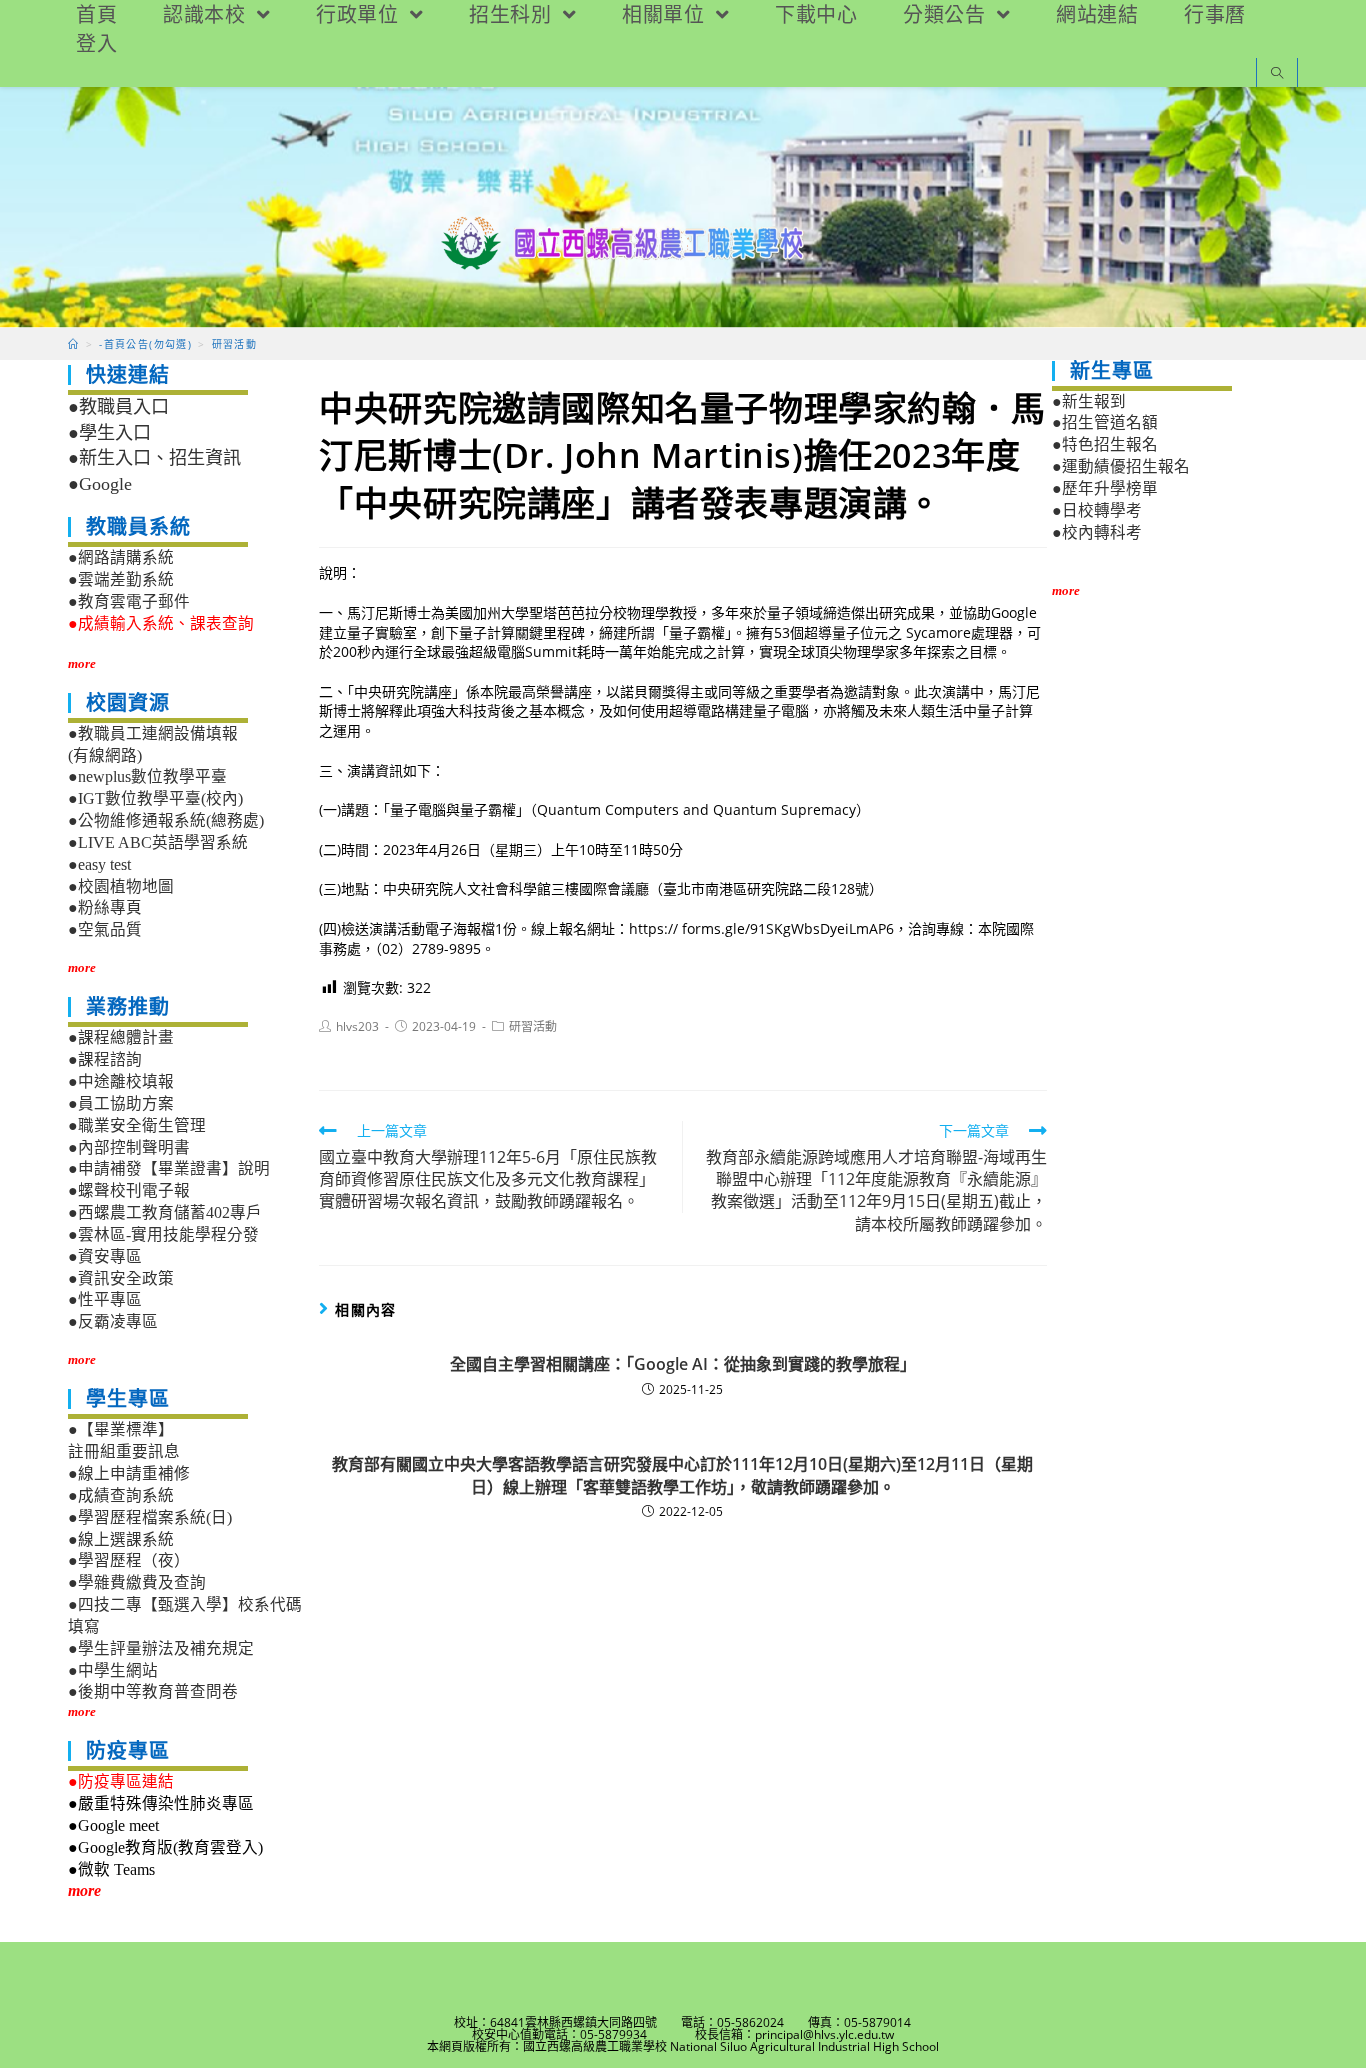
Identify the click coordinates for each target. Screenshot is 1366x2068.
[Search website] (1277, 74)
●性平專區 (105, 1299)
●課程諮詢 (105, 1059)
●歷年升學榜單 (1105, 488)
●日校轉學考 (1097, 510)
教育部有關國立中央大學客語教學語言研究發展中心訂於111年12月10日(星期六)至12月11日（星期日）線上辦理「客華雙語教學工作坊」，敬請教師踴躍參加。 (682, 1475)
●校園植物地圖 (121, 886)
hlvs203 (357, 1026)
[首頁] (73, 344)
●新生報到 (1089, 401)
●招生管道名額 (1105, 422)
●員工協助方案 (121, 1103)
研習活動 (533, 1026)
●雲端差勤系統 (121, 579)
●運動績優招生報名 (1121, 466)
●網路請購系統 (121, 557)
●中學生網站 (113, 1670)
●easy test (99, 864)
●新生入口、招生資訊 (154, 458)
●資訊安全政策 (121, 1278)
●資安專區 (105, 1256)
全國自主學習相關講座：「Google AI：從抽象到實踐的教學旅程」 (683, 1364)
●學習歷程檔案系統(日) (150, 1517)
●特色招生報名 (1105, 444)
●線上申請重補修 (129, 1473)
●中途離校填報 (121, 1081)
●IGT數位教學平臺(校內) (155, 798)
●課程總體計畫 (121, 1037)
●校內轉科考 (1097, 532)
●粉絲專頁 (105, 907)
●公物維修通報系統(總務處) (166, 820)
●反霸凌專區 (113, 1321)
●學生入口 (109, 433)
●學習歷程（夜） (129, 1560)
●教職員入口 (118, 407)
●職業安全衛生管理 (137, 1125)
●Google (100, 484)
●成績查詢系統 (121, 1495)
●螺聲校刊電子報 (129, 1190)
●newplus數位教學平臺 (147, 776)
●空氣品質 (105, 929)
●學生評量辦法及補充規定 (161, 1648)
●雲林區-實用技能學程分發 (163, 1234)
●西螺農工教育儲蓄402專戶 (165, 1212)
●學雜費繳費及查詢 (137, 1582)
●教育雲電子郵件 (129, 601)
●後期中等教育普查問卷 (153, 1691)
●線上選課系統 (121, 1539)
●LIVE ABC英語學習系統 (158, 842)
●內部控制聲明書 (129, 1147)
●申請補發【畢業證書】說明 (169, 1168)
